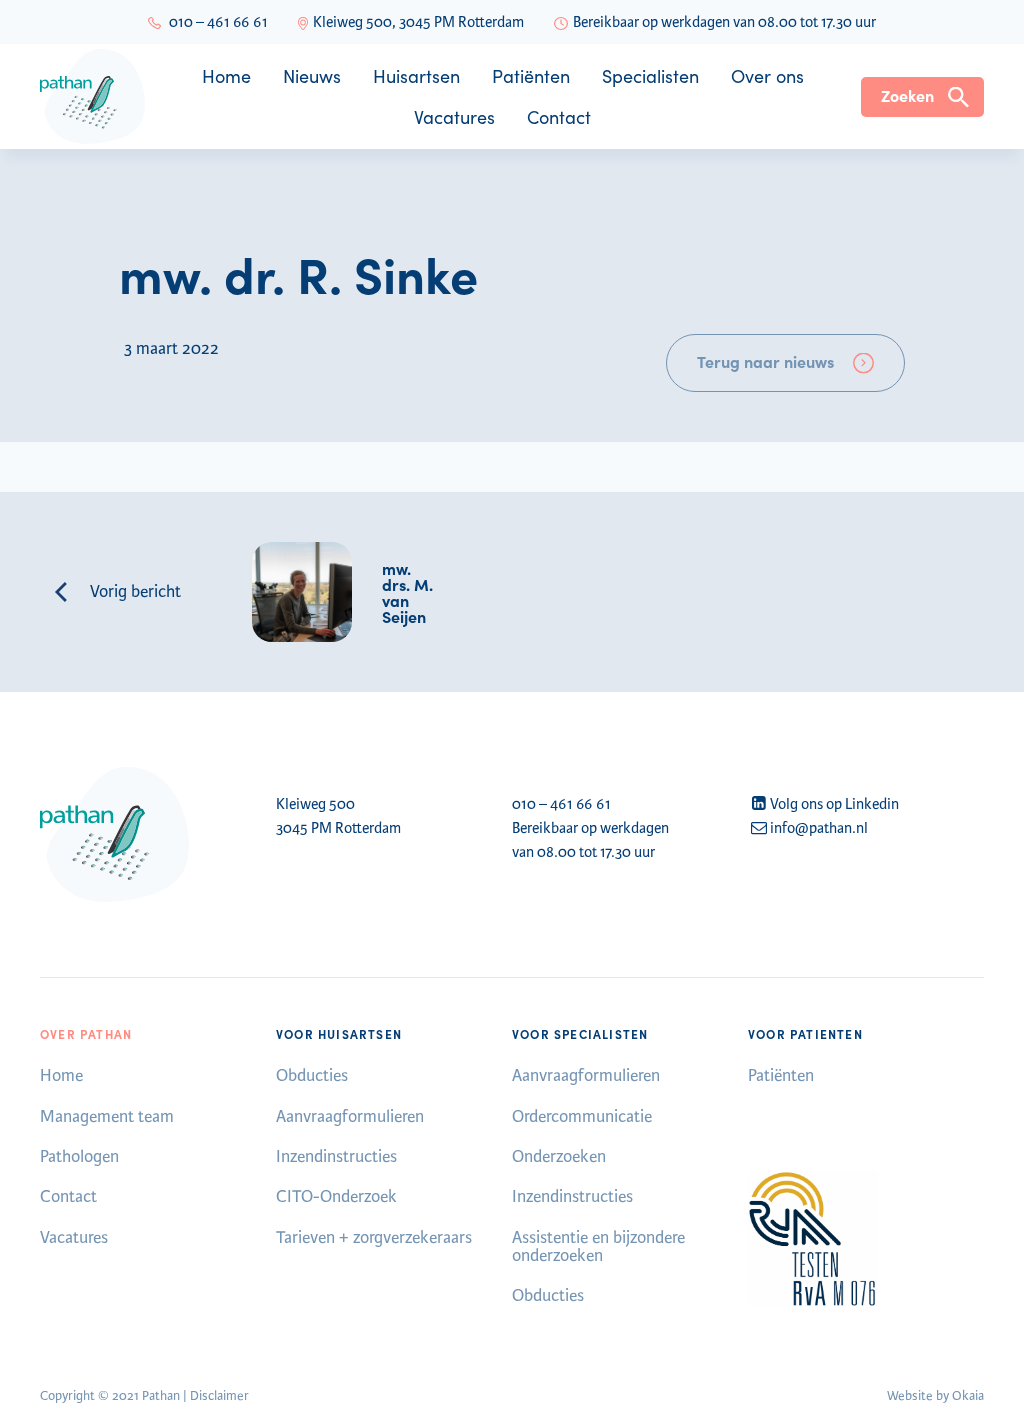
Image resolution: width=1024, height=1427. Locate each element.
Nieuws (312, 75)
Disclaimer (219, 1396)
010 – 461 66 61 (218, 22)
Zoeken (907, 95)
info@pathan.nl (819, 828)
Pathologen (79, 1156)
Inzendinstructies (336, 1156)
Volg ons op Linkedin (834, 804)
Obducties (312, 1075)
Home (226, 75)
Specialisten (650, 75)
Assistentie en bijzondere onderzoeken (598, 1246)
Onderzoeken (559, 1156)
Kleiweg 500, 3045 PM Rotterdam (418, 22)
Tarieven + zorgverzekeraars (374, 1237)
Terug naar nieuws (765, 361)
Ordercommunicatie (582, 1116)
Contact (559, 116)
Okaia (968, 1396)
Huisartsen (416, 75)
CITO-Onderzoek (336, 1196)
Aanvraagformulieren (350, 1116)
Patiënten (531, 75)
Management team (107, 1116)
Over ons (767, 75)
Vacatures (454, 116)
